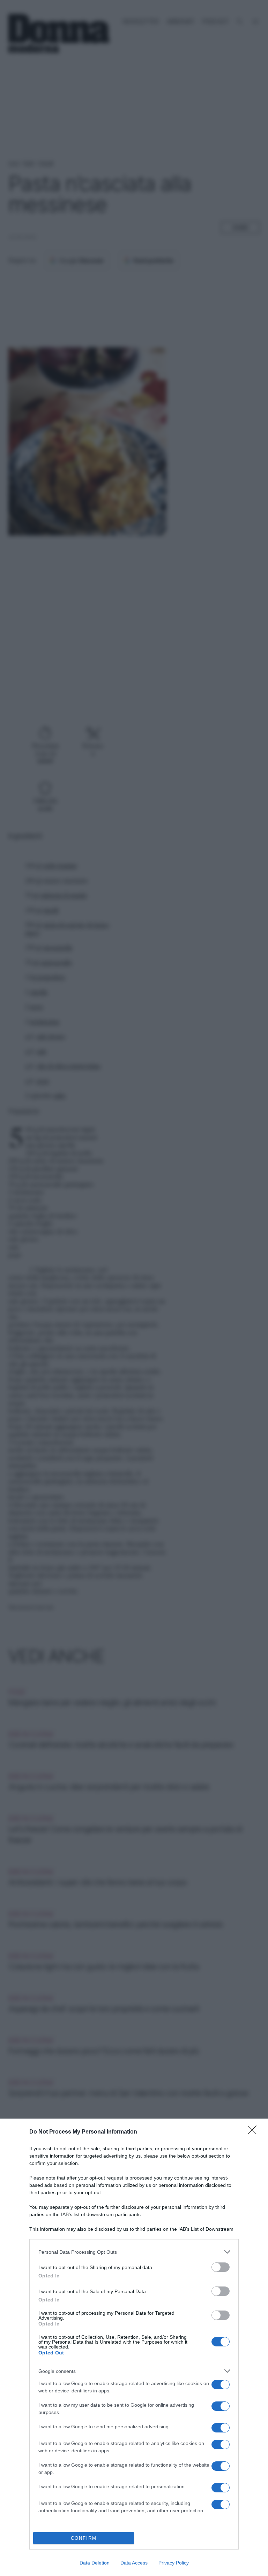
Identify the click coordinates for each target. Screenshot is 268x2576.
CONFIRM (84, 2538)
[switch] (221, 2267)
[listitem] (134, 2252)
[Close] (254, 2132)
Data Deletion (95, 2563)
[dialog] (134, 2347)
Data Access (134, 2563)
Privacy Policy (174, 2563)
